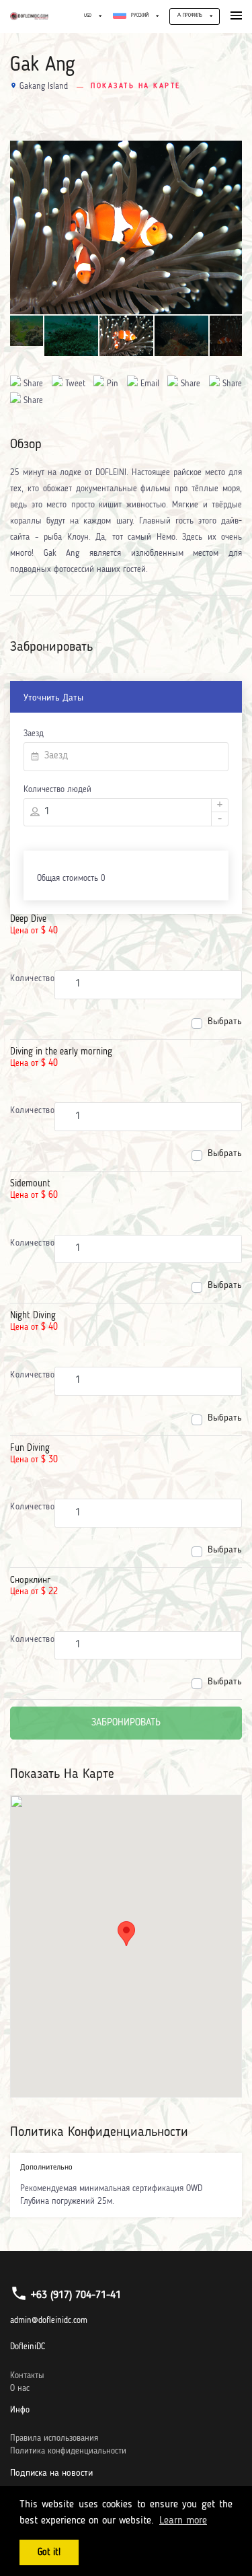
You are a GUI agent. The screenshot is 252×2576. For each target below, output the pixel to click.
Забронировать (126, 1723)
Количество (32, 979)
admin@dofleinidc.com (49, 2321)
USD (88, 16)
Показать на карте (136, 86)
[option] (126, 228)
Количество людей (57, 790)
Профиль (192, 16)
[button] (126, 1934)
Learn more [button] (183, 2521)
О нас (20, 2389)
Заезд (34, 734)
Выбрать (225, 1022)
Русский (139, 16)
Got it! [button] (49, 2552)
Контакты (27, 2376)
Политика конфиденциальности (68, 2451)
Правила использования (54, 2438)
